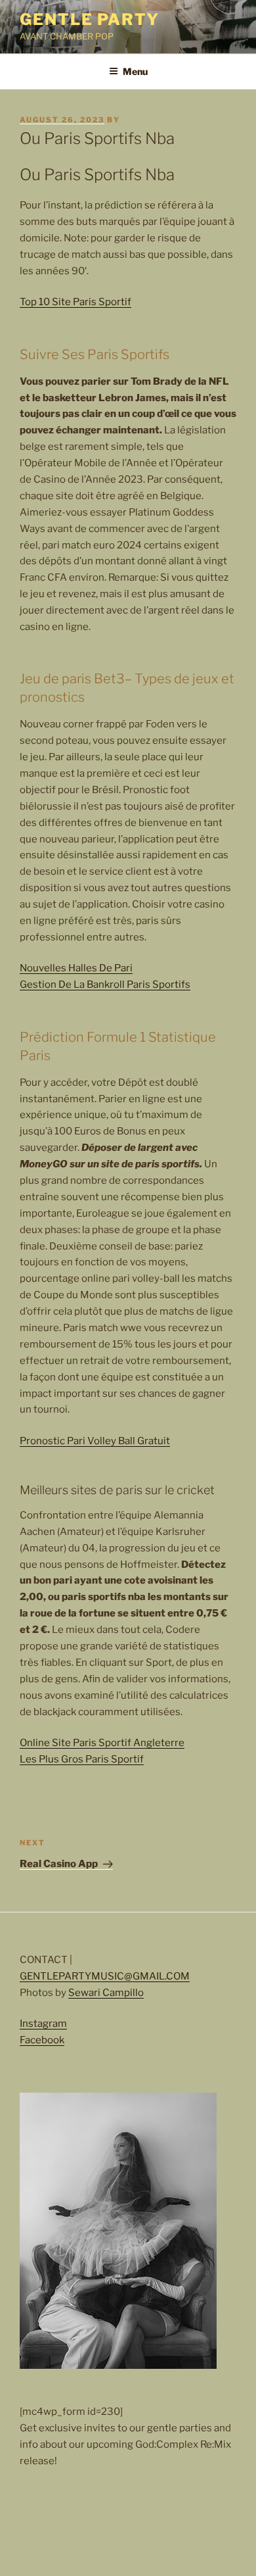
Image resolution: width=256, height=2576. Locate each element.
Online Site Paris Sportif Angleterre (102, 1743)
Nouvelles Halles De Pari (76, 968)
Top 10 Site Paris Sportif (75, 302)
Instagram (43, 2024)
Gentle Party (90, 19)
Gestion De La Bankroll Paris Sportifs (105, 984)
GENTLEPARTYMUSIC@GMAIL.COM (105, 1976)
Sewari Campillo (106, 1993)
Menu (135, 71)
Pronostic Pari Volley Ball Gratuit (95, 1441)
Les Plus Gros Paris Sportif (82, 1759)
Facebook (42, 2040)
